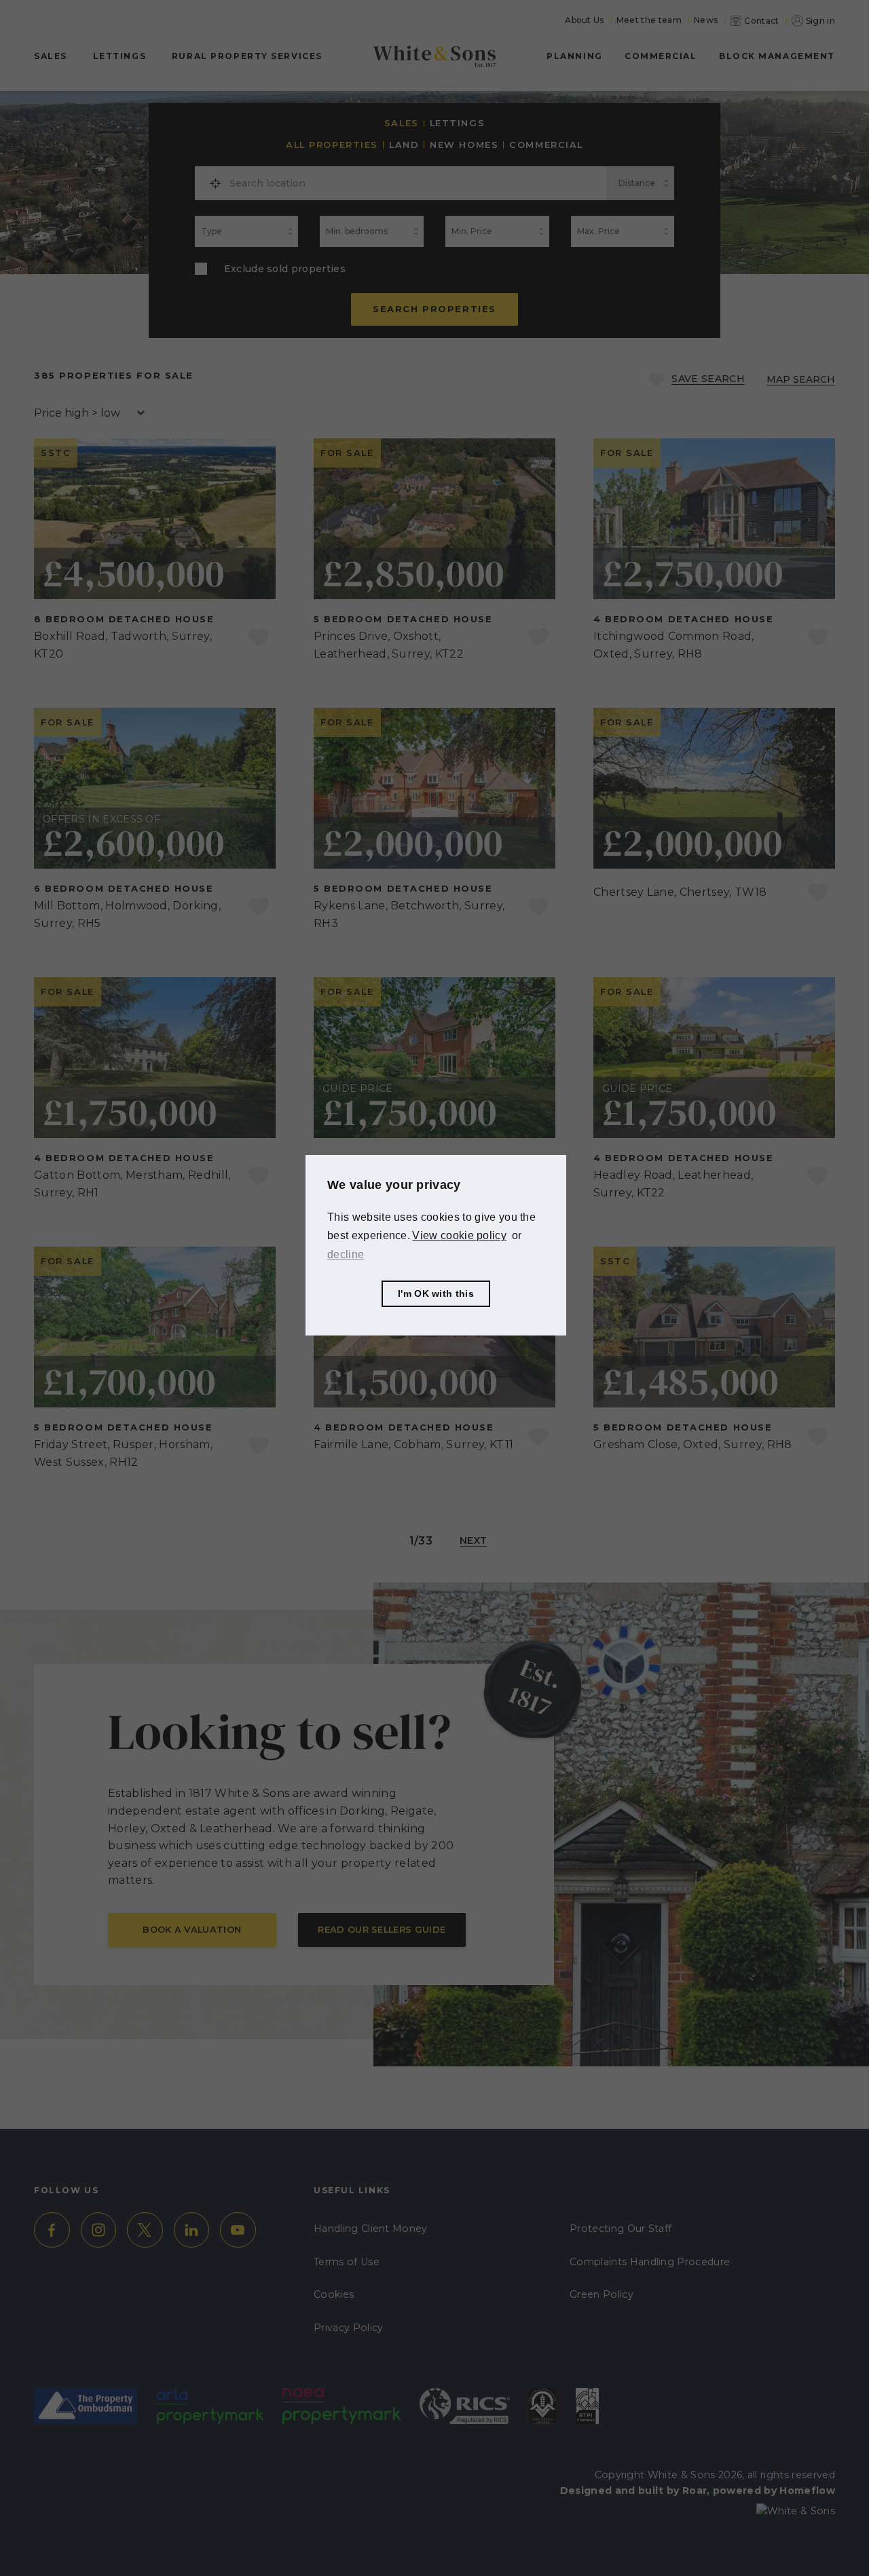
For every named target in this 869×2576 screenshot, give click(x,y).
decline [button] (346, 1254)
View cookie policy (459, 1235)
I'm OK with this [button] (436, 1293)
